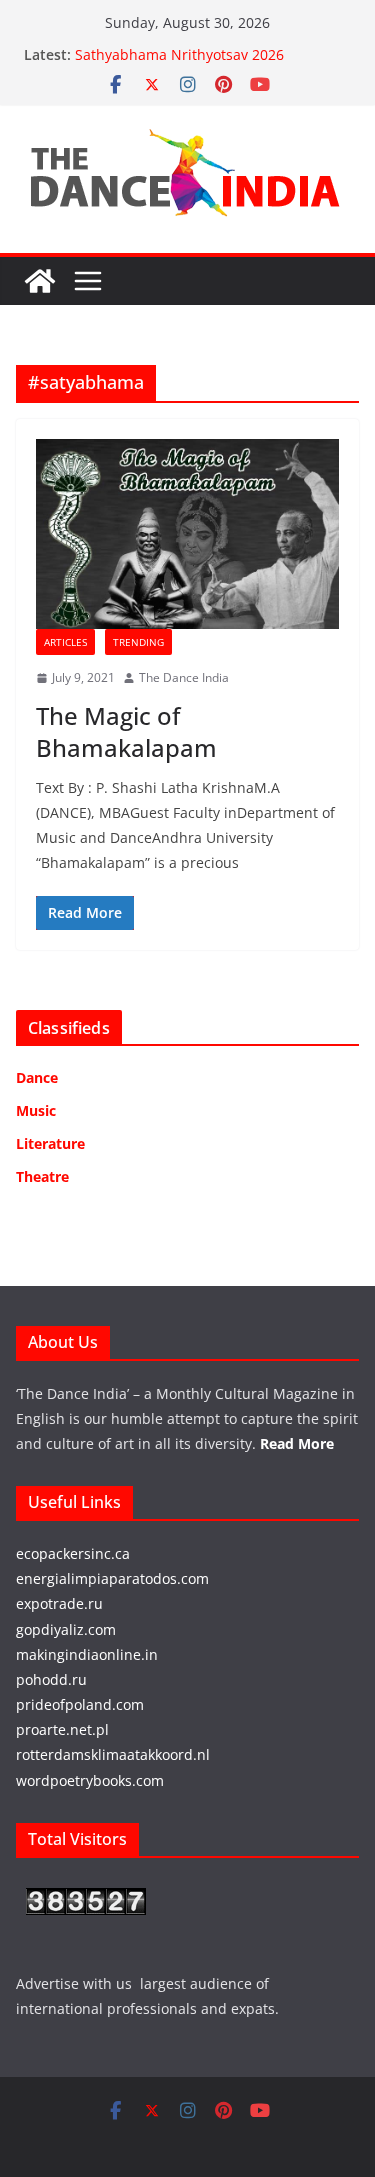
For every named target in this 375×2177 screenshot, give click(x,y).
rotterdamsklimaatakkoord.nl (113, 1754)
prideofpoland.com (80, 1704)
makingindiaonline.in (87, 1654)
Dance (37, 1077)
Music (36, 1110)
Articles (65, 642)
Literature (50, 1143)
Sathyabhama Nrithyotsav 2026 (179, 54)
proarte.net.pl (62, 1729)
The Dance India (184, 677)
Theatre (42, 1176)
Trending (138, 642)
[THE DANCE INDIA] (40, 281)
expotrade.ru (59, 1603)
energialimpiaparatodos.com (112, 1578)
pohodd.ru (51, 1679)
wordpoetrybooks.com (90, 1780)
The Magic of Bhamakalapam (126, 731)
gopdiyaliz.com (66, 1629)
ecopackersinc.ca (73, 1553)
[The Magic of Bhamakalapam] (187, 534)
